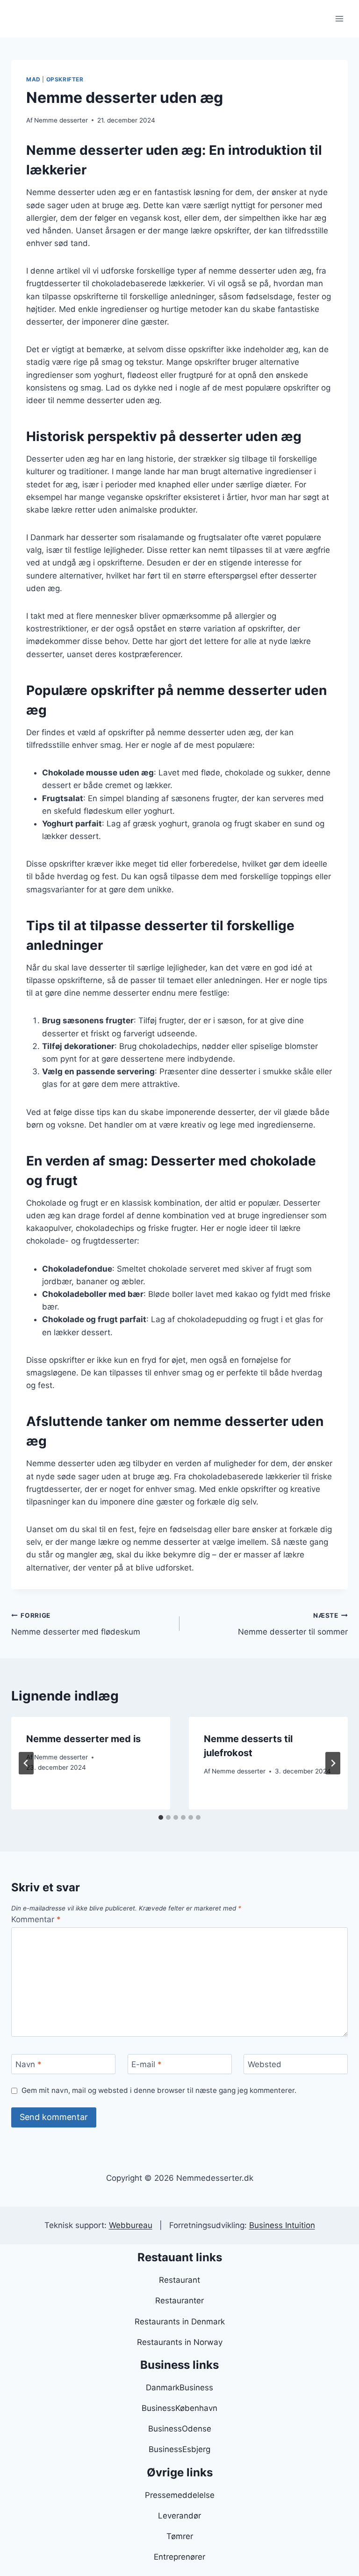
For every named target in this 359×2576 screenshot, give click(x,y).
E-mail (147, 2064)
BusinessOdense (180, 2429)
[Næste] (333, 1763)
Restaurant (179, 2280)
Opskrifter (65, 79)
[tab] (161, 1817)
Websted (265, 2064)
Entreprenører (179, 2557)
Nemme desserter (61, 120)
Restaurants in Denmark (180, 2322)
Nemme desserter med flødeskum (76, 1624)
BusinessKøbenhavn (179, 2408)
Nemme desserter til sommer (293, 1624)
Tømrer (180, 2536)
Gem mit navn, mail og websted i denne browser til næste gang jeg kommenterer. (159, 2090)
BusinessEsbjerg (179, 2449)
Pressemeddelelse (180, 2495)
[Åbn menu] (339, 18)
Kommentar (36, 1919)
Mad (33, 79)
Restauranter (179, 2301)
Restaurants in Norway (180, 2342)
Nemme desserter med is (83, 1739)
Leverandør (179, 2516)
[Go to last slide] (26, 1763)
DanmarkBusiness (179, 2388)
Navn (29, 2064)
